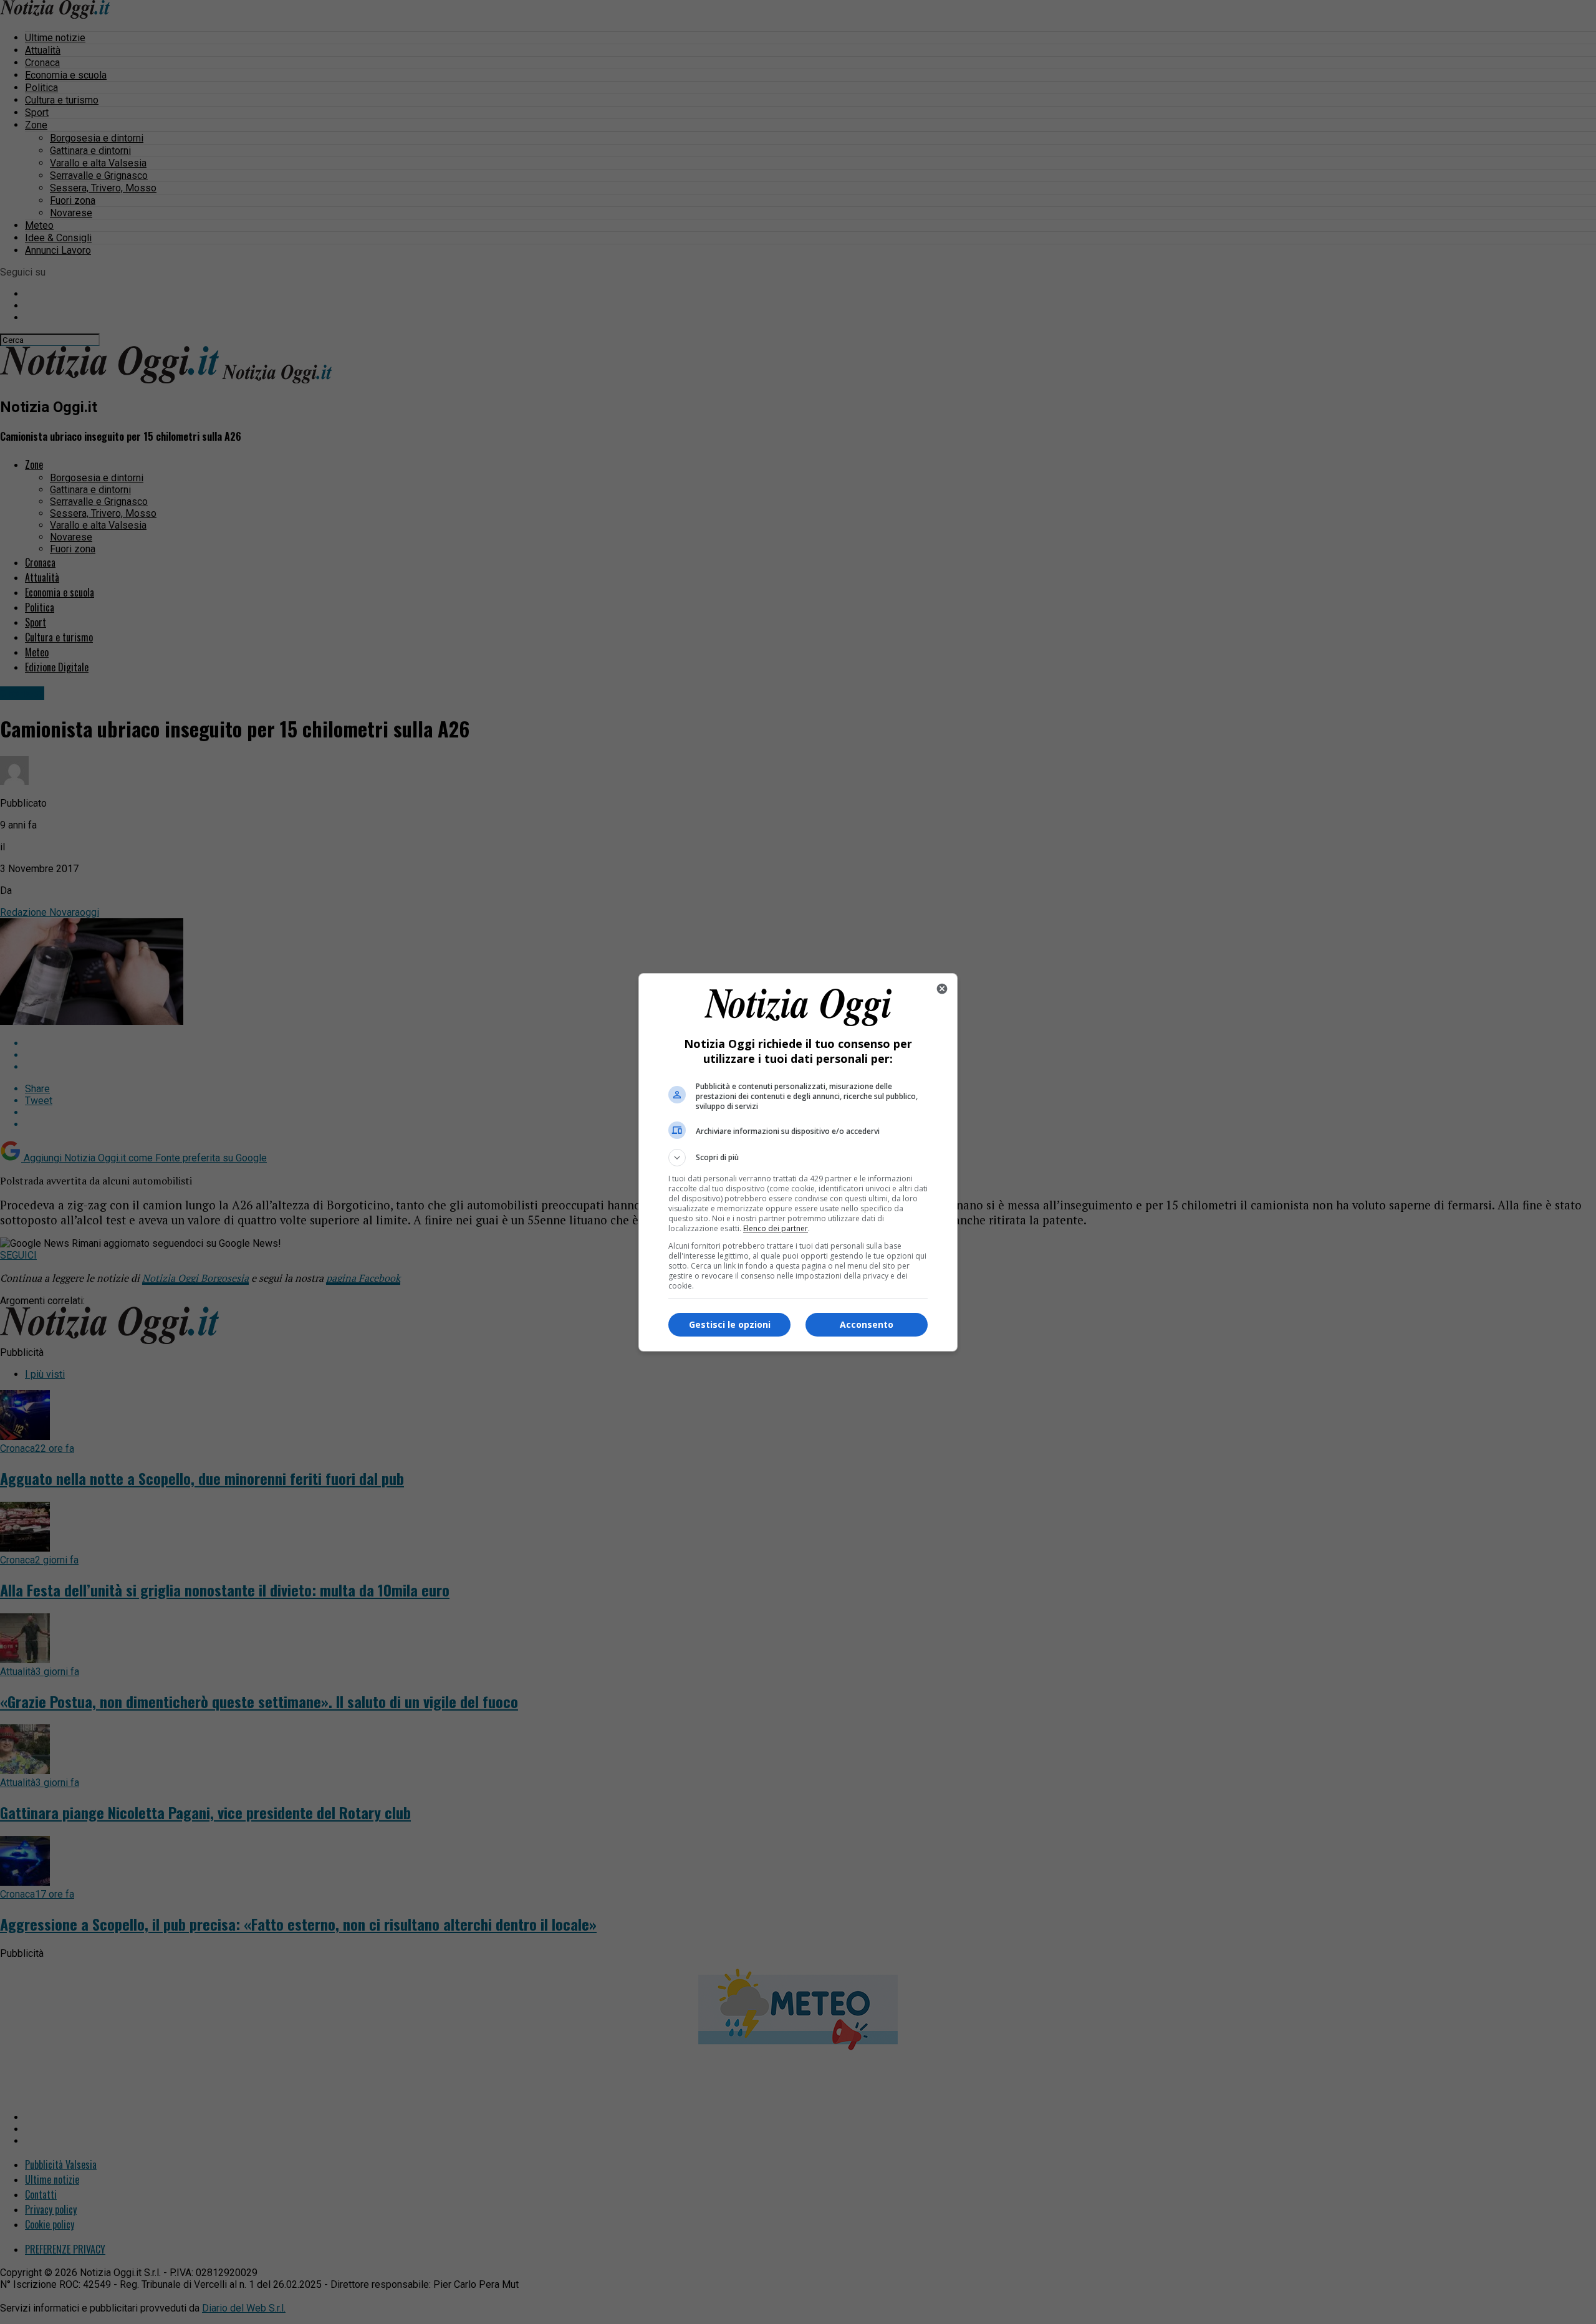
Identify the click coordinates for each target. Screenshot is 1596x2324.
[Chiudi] (942, 989)
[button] (798, 1158)
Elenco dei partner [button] (776, 1228)
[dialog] (798, 1162)
